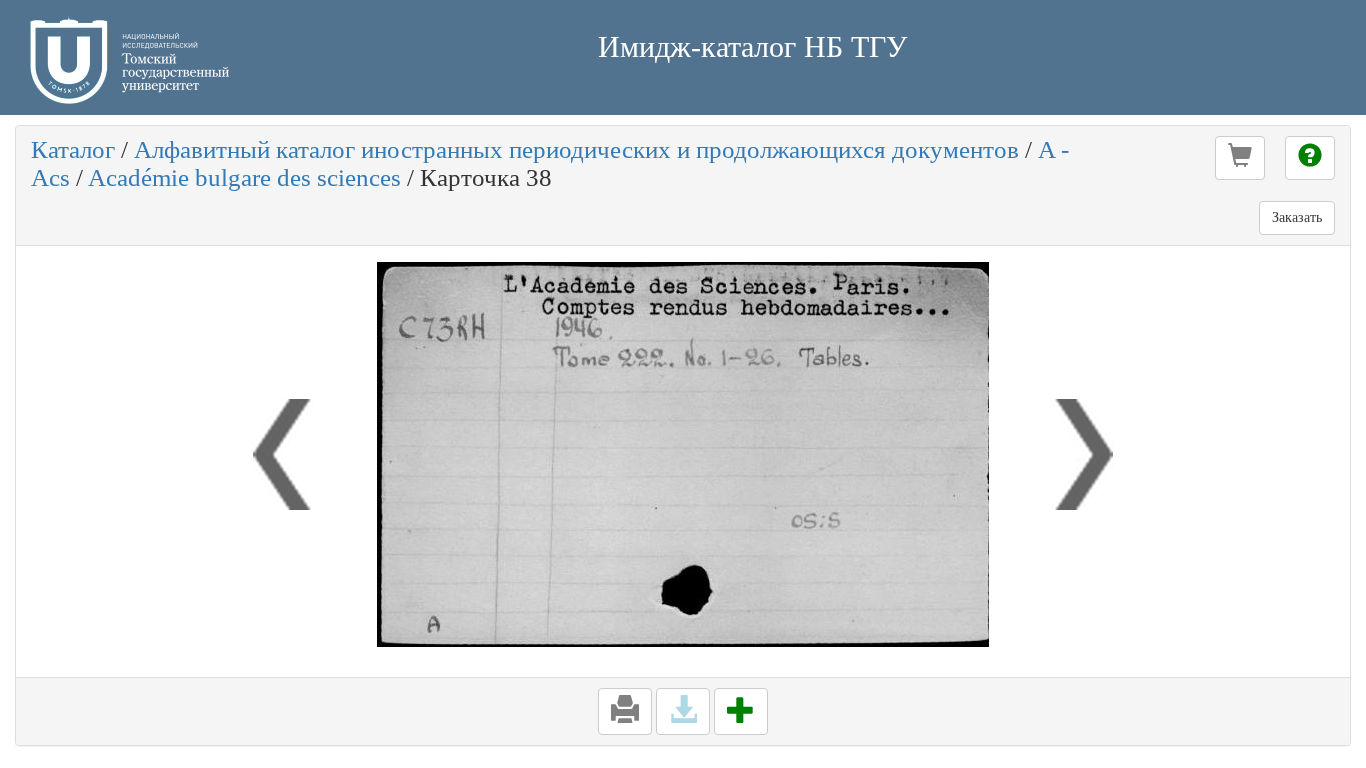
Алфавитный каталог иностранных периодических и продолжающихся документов (576, 149)
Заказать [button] (1297, 217)
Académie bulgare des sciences (244, 177)
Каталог (73, 149)
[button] (1240, 158)
